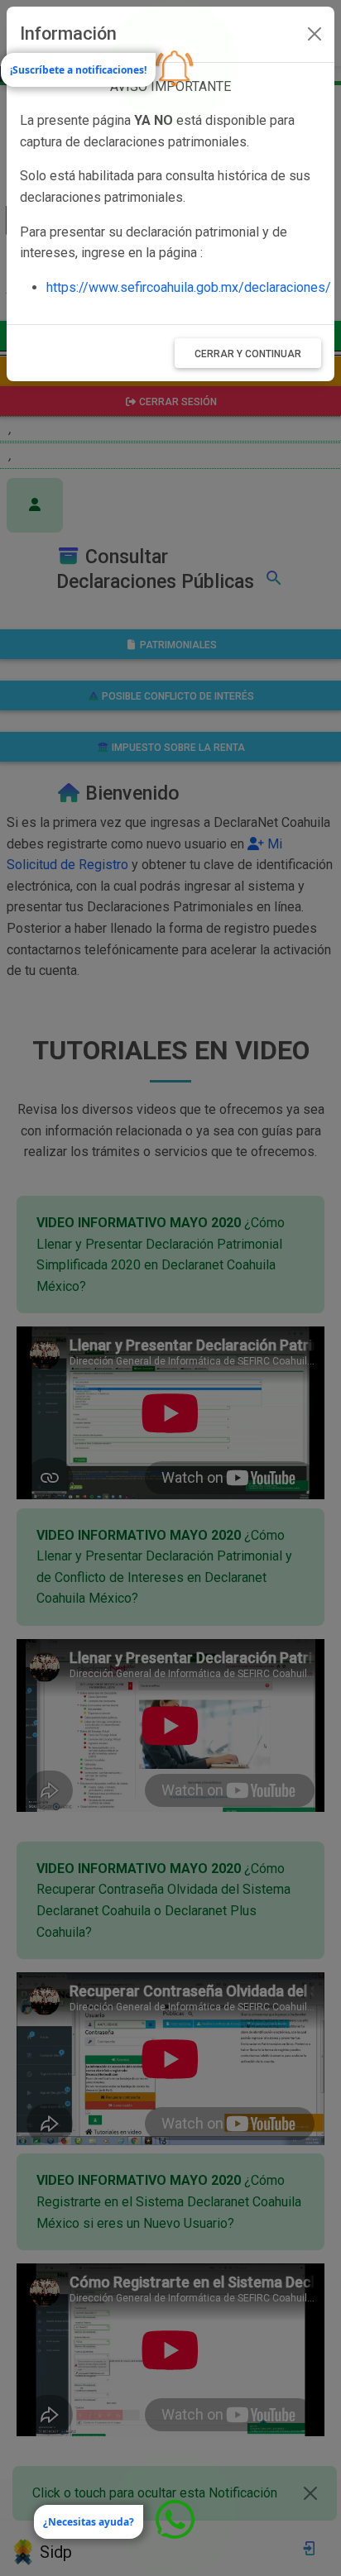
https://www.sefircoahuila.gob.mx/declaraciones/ (189, 287)
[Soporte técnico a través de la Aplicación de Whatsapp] (174, 2514)
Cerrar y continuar (248, 354)
